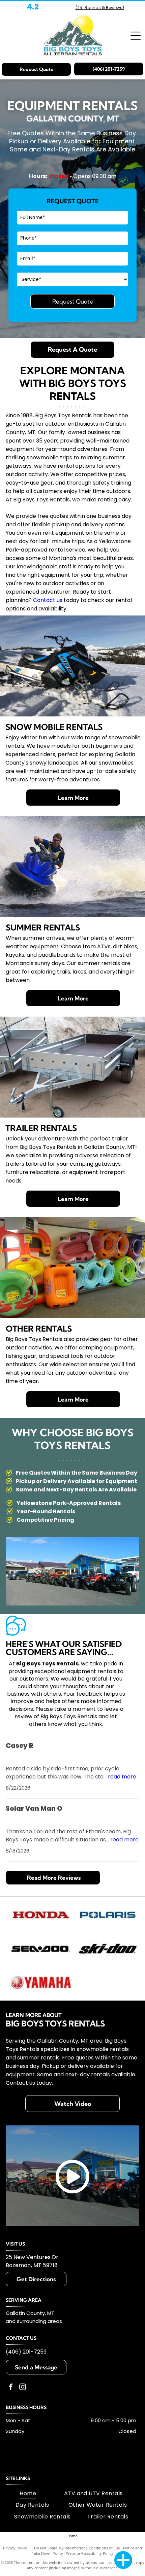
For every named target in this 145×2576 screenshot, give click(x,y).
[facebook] (11, 2388)
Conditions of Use (104, 2548)
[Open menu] (136, 36)
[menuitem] (28, 2494)
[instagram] (23, 2388)
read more (122, 1777)
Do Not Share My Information (60, 2548)
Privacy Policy (15, 2548)
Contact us (48, 600)
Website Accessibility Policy (90, 2553)
